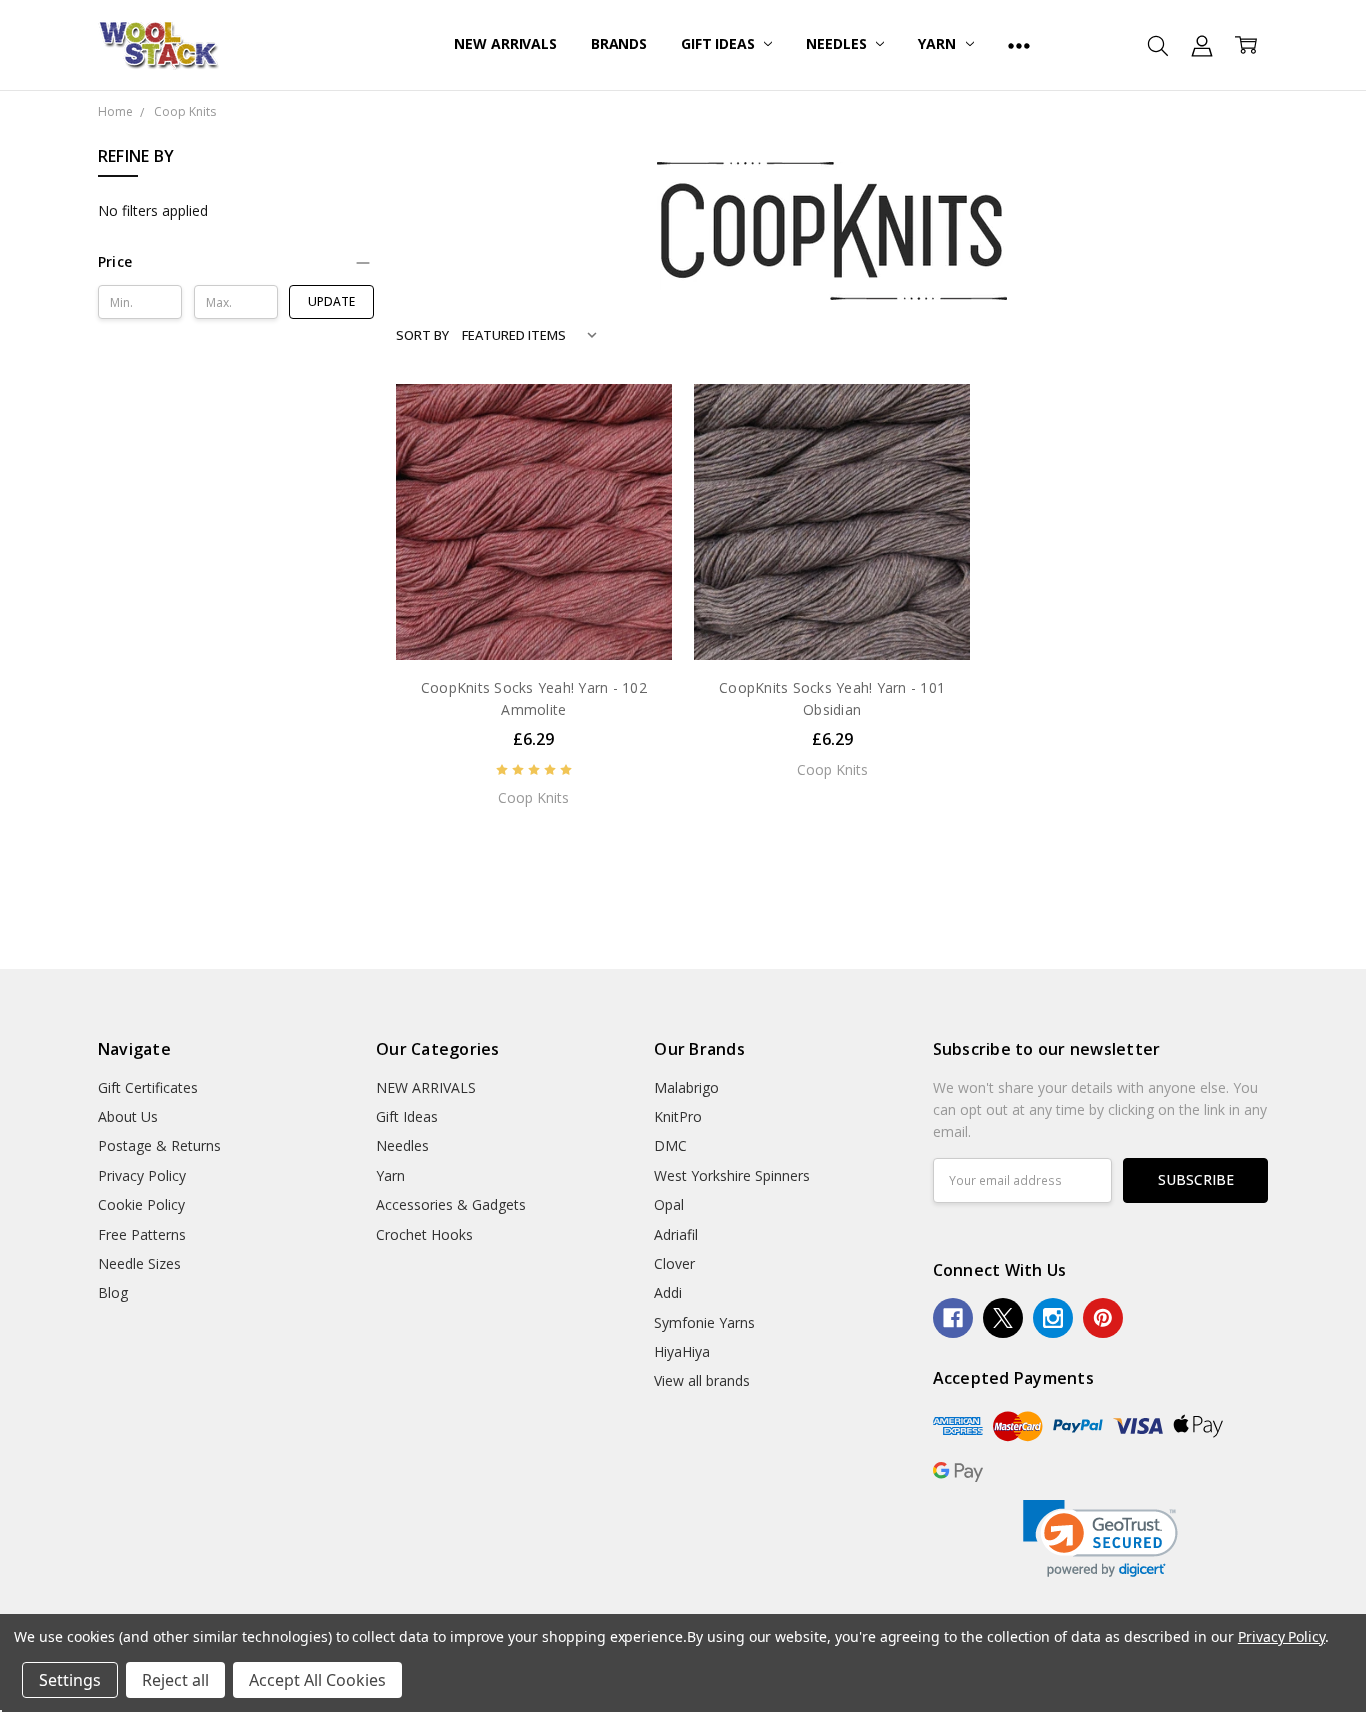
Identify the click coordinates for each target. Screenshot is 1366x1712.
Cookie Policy (141, 1204)
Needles (838, 43)
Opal (669, 1204)
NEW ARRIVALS (505, 43)
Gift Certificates (148, 1087)
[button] (236, 262)
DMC (670, 1145)
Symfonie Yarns (704, 1322)
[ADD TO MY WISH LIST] (636, 483)
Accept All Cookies (317, 1680)
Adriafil (676, 1234)
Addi (668, 1292)
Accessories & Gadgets (451, 1204)
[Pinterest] (1103, 1318)
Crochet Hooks (424, 1234)
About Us (128, 1116)
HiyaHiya (682, 1351)
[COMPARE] (636, 451)
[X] (1003, 1318)
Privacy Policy (142, 1175)
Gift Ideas (719, 43)
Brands (619, 43)
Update (331, 301)
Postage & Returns (159, 1145)
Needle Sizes (139, 1263)
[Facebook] (953, 1318)
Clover (674, 1263)
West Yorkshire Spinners (732, 1175)
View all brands (702, 1380)
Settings (70, 1680)
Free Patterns (142, 1234)
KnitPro (678, 1116)
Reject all (175, 1680)
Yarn (938, 43)
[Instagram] (1053, 1318)
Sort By (422, 335)
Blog (113, 1292)
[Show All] (1019, 45)
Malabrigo (686, 1087)
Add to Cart (533, 617)
